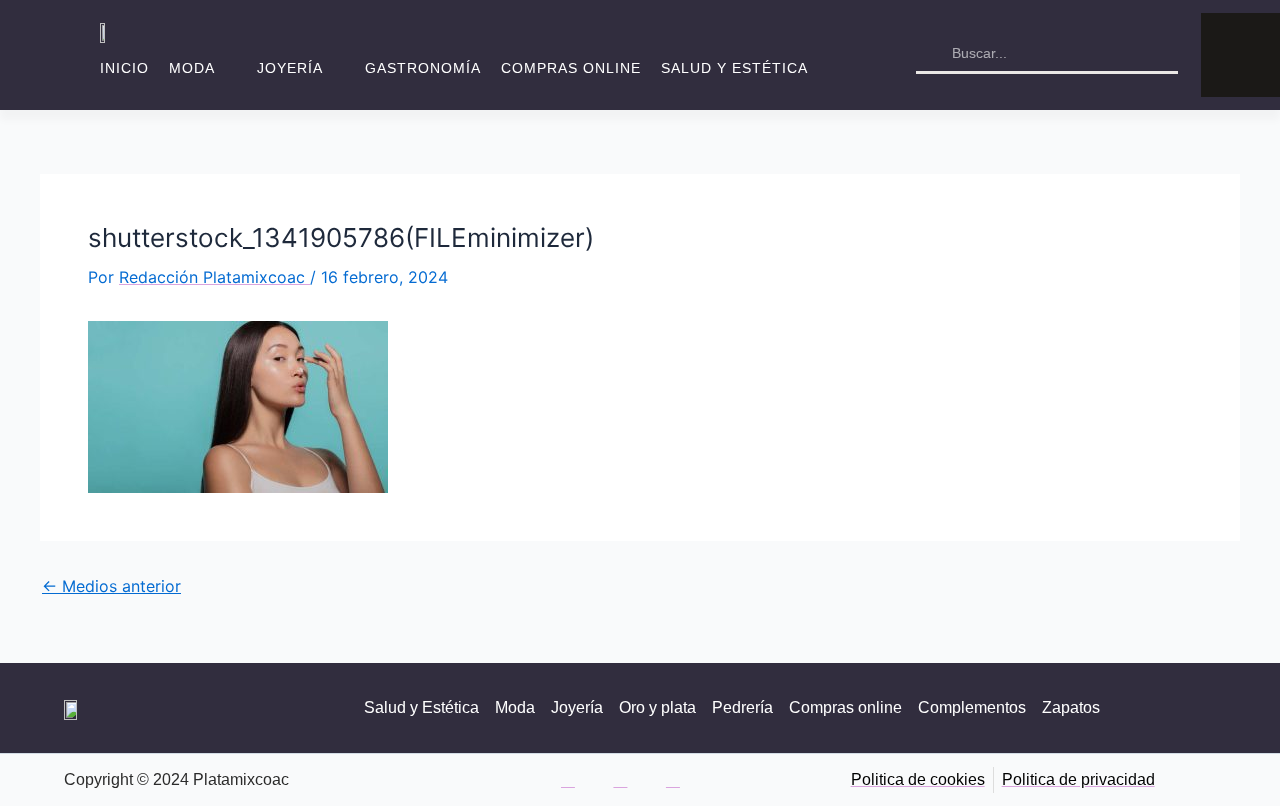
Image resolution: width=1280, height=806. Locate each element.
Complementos (972, 707)
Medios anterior (111, 586)
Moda (192, 68)
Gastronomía (423, 68)
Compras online (571, 68)
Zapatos (1071, 707)
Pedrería (742, 707)
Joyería (290, 68)
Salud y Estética (734, 68)
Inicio (124, 68)
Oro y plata (657, 707)
